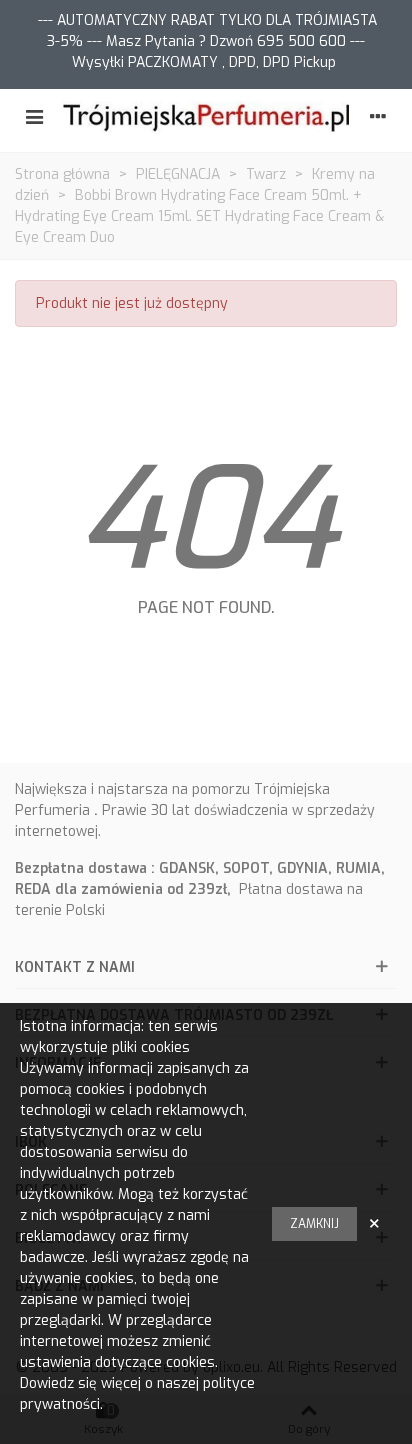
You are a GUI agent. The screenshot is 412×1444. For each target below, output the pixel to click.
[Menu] (34, 118)
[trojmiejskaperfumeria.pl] (206, 118)
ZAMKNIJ (314, 1224)
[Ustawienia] (378, 118)
